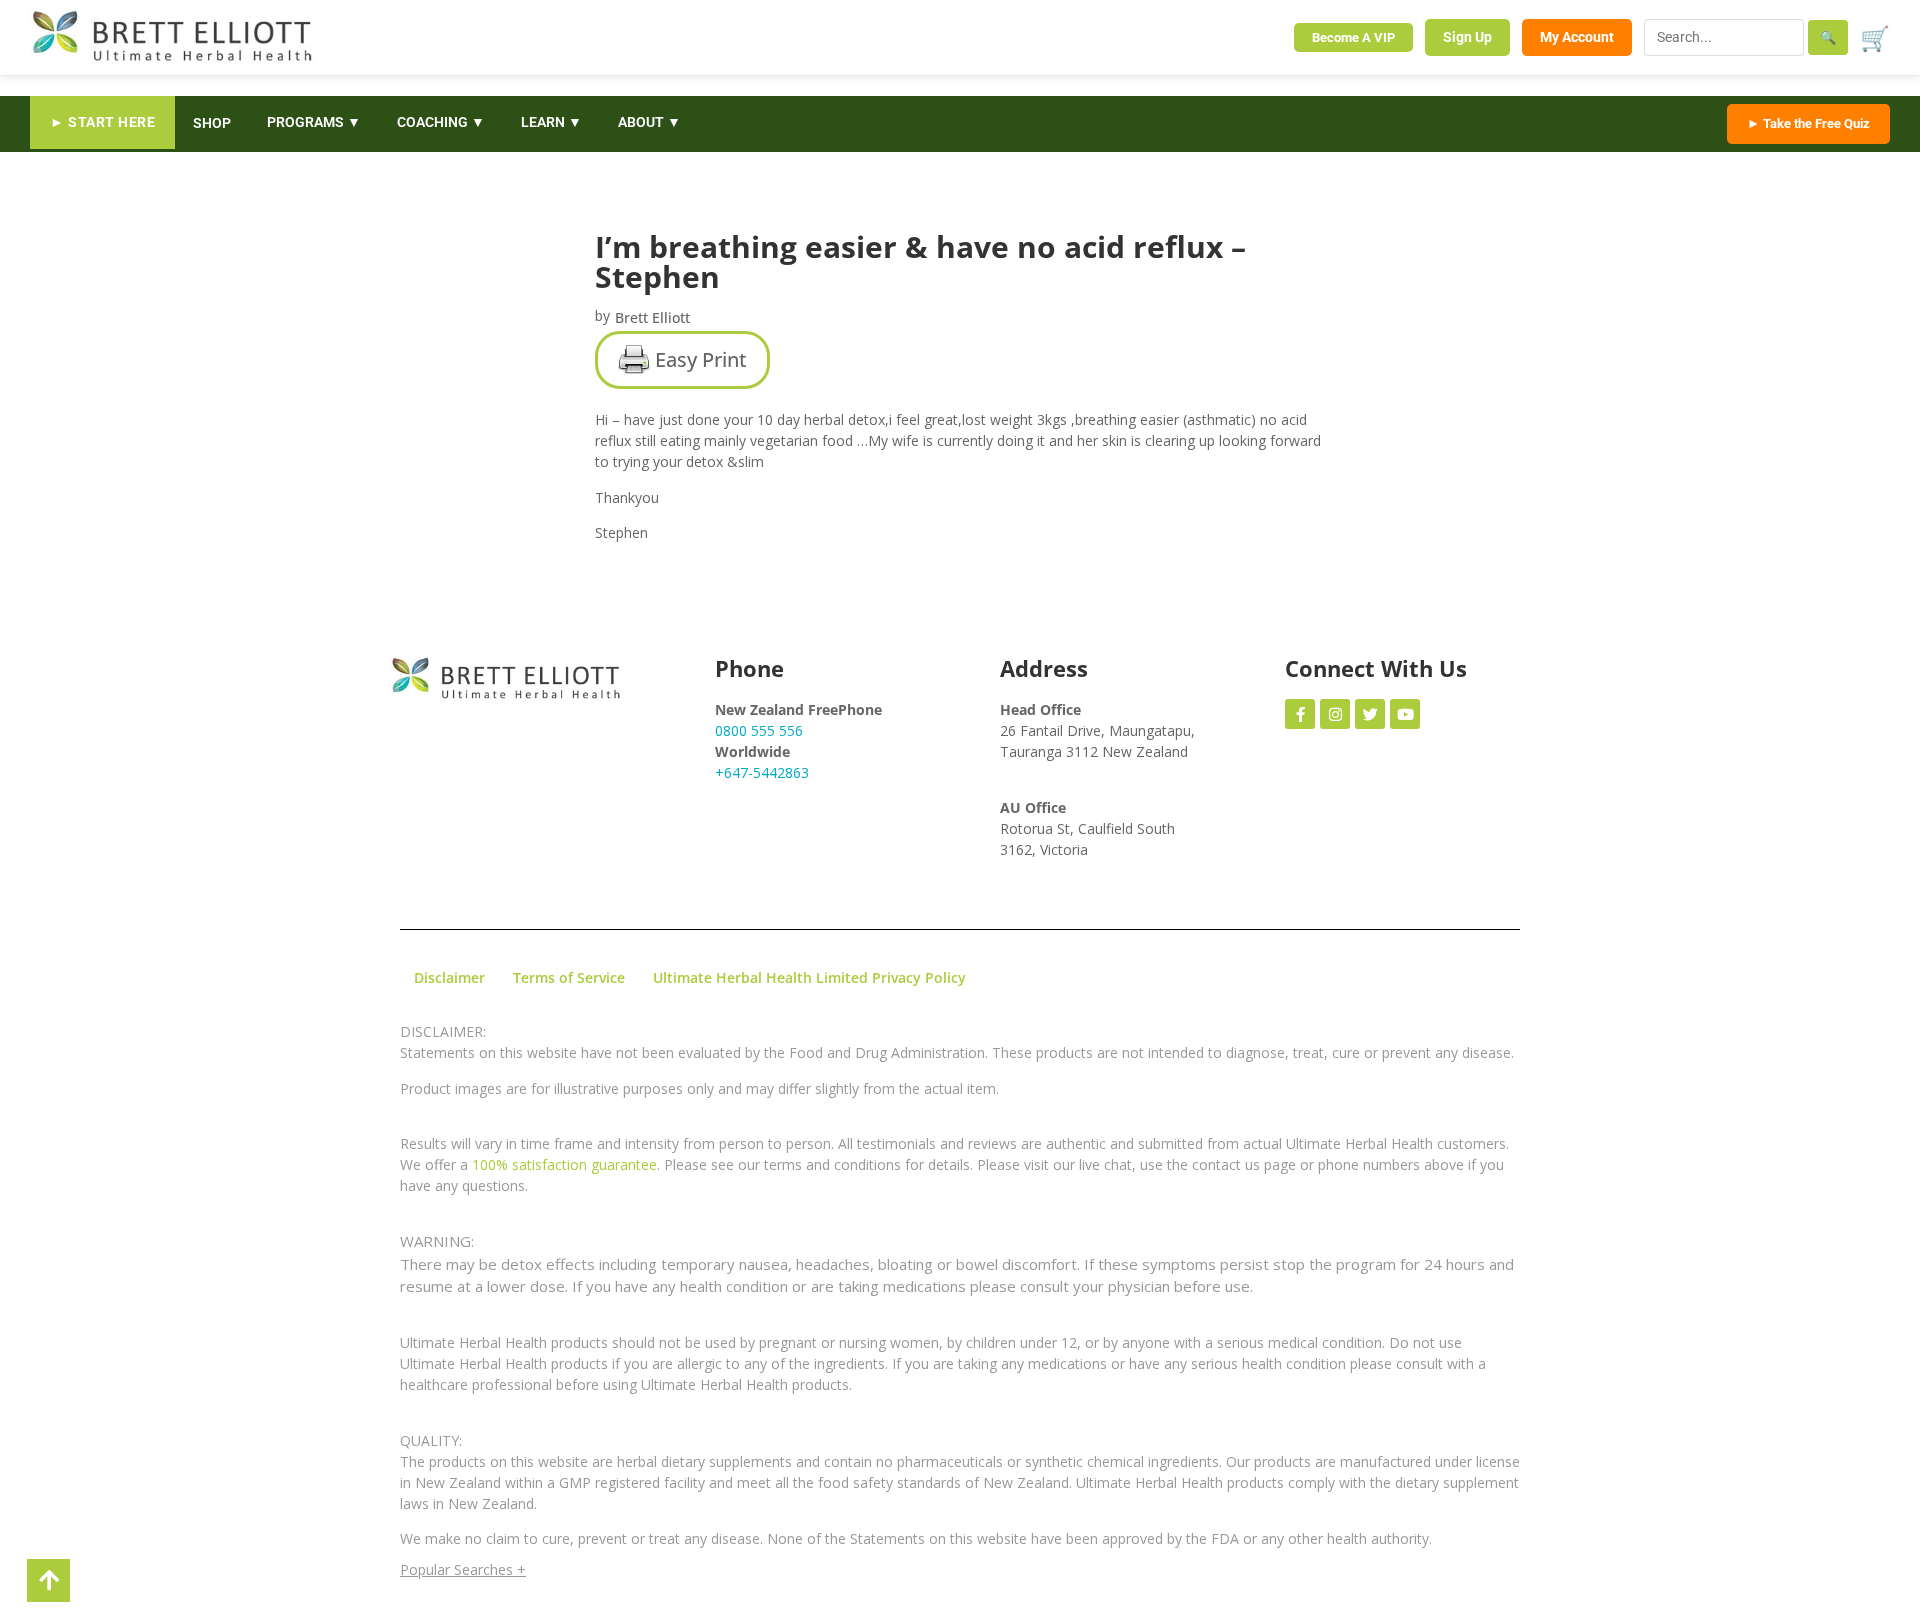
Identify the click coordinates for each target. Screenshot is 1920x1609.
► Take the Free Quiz (1808, 123)
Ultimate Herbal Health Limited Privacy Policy (809, 977)
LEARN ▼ (551, 122)
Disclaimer (449, 977)
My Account (1577, 37)
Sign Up (1467, 37)
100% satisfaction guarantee (564, 1164)
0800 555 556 (759, 730)
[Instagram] (1335, 714)
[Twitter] (1370, 714)
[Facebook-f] (1300, 714)
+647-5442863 (762, 772)
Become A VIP (1353, 37)
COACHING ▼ (441, 122)
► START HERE (102, 122)
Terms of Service (569, 977)
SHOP (212, 123)
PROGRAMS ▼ (314, 122)
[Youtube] (1405, 714)
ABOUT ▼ (649, 122)
